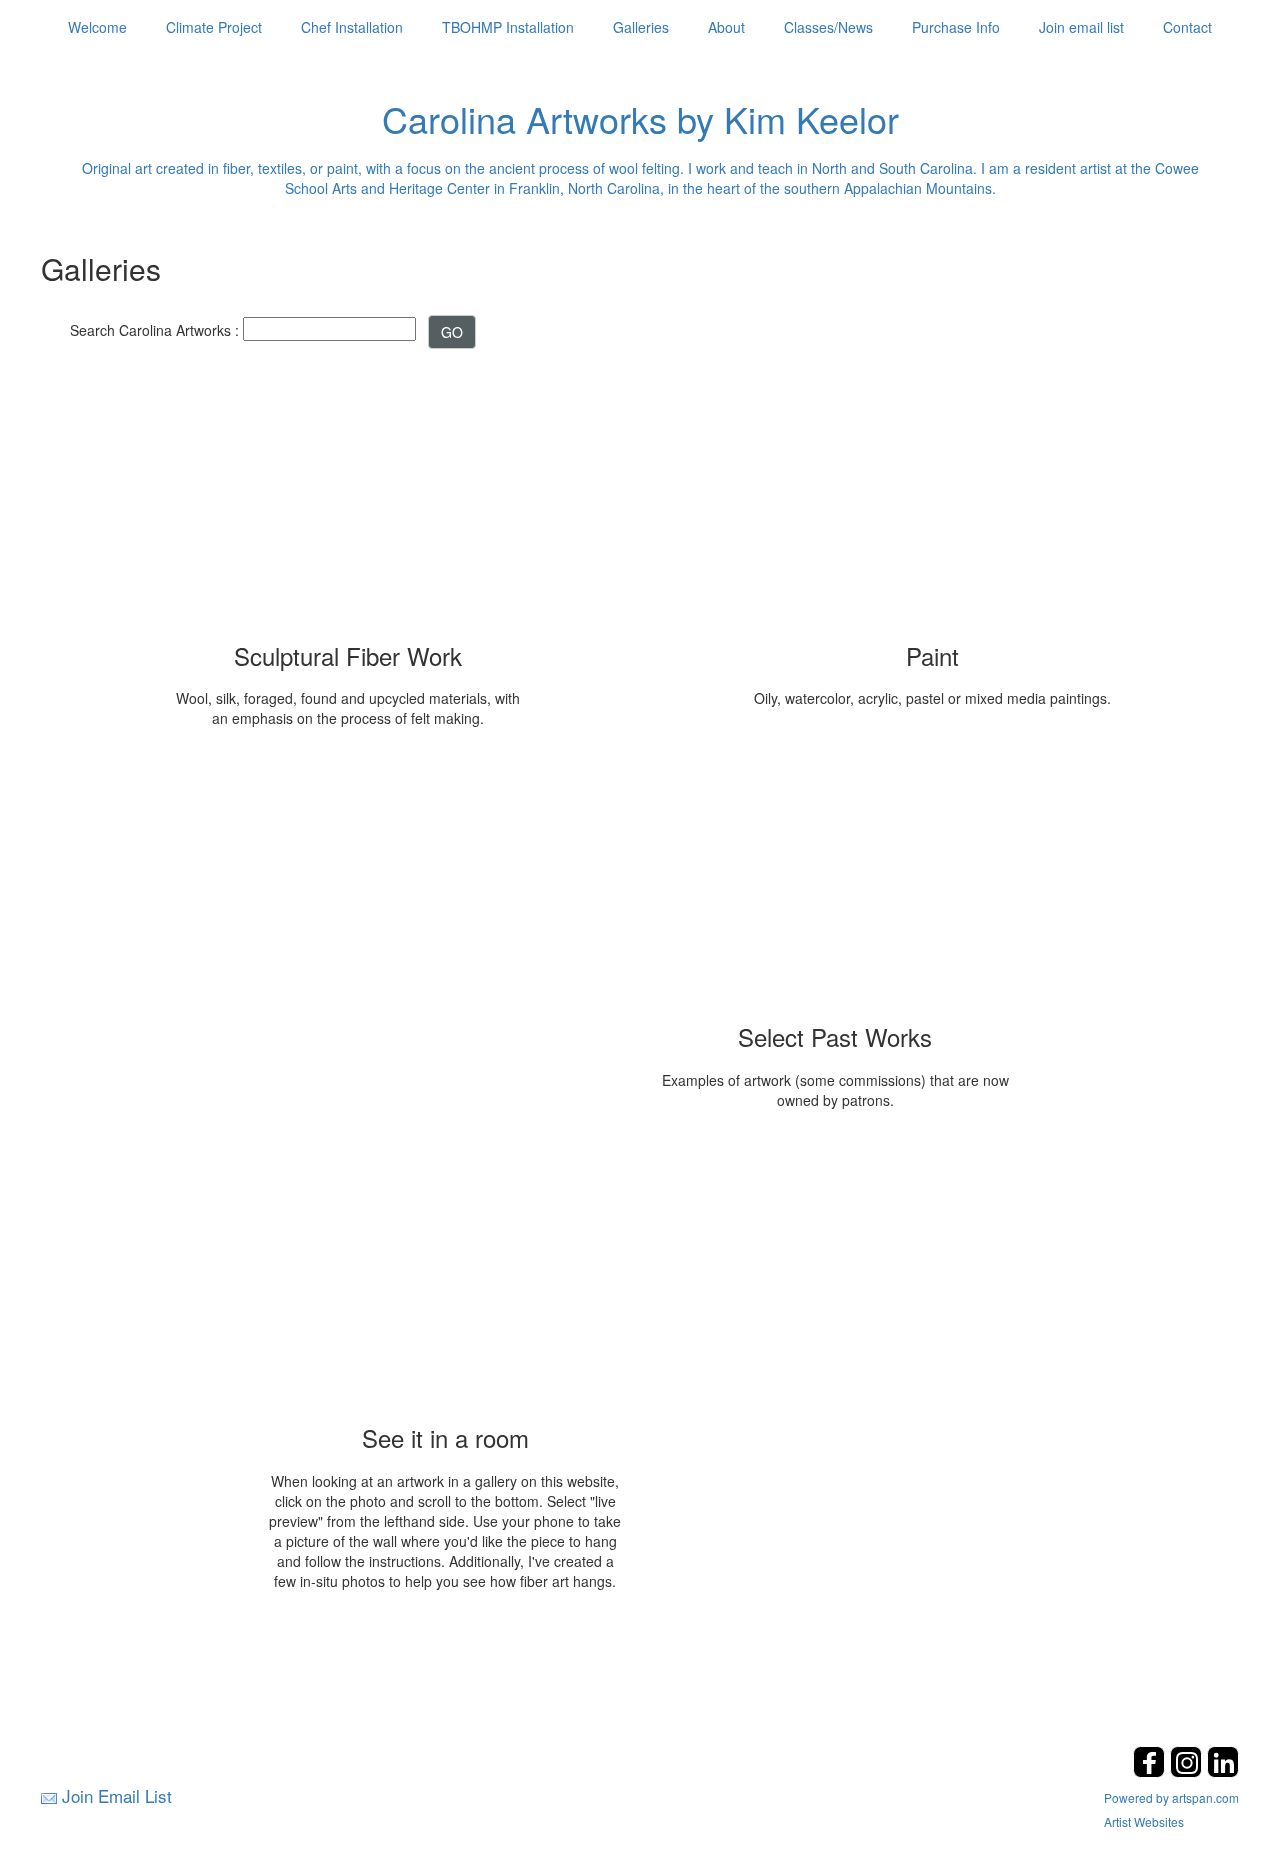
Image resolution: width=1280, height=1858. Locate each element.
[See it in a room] (445, 1280)
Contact (1187, 27)
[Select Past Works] (835, 879)
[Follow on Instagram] (1188, 1771)
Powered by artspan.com (1171, 1797)
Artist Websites (1144, 1821)
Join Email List (117, 1795)
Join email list (1081, 27)
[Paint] (933, 498)
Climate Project (214, 27)
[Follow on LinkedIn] (1223, 1771)
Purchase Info (956, 27)
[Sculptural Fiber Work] (348, 498)
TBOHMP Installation (508, 27)
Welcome (97, 27)
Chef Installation (352, 27)
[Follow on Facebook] (1151, 1771)
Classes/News (828, 27)
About (726, 27)
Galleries (641, 27)
